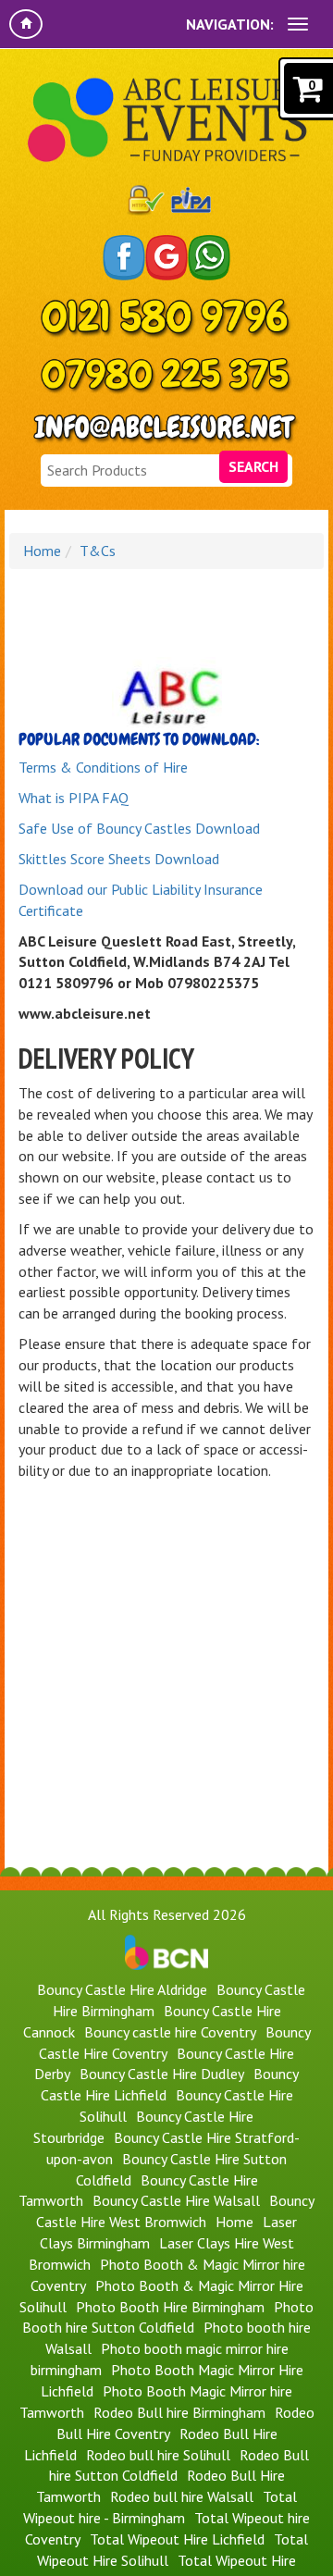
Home (42, 551)
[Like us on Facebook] (124, 258)
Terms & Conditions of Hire (103, 767)
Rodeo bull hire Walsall (182, 2496)
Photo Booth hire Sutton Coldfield (168, 2317)
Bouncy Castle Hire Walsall (176, 2200)
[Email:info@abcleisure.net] (167, 429)
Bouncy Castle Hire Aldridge (122, 1989)
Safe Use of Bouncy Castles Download (139, 828)
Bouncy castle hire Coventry (170, 2032)
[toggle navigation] (298, 24)
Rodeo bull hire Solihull (158, 2455)
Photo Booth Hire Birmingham (170, 2307)
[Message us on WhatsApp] (209, 258)
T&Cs (98, 551)
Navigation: (230, 24)
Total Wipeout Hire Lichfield (177, 2539)
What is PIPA (58, 798)
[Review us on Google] (166, 258)
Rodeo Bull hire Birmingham (179, 2412)
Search (253, 466)
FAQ (113, 798)
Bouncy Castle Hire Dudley (162, 2074)
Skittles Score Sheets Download (119, 859)
